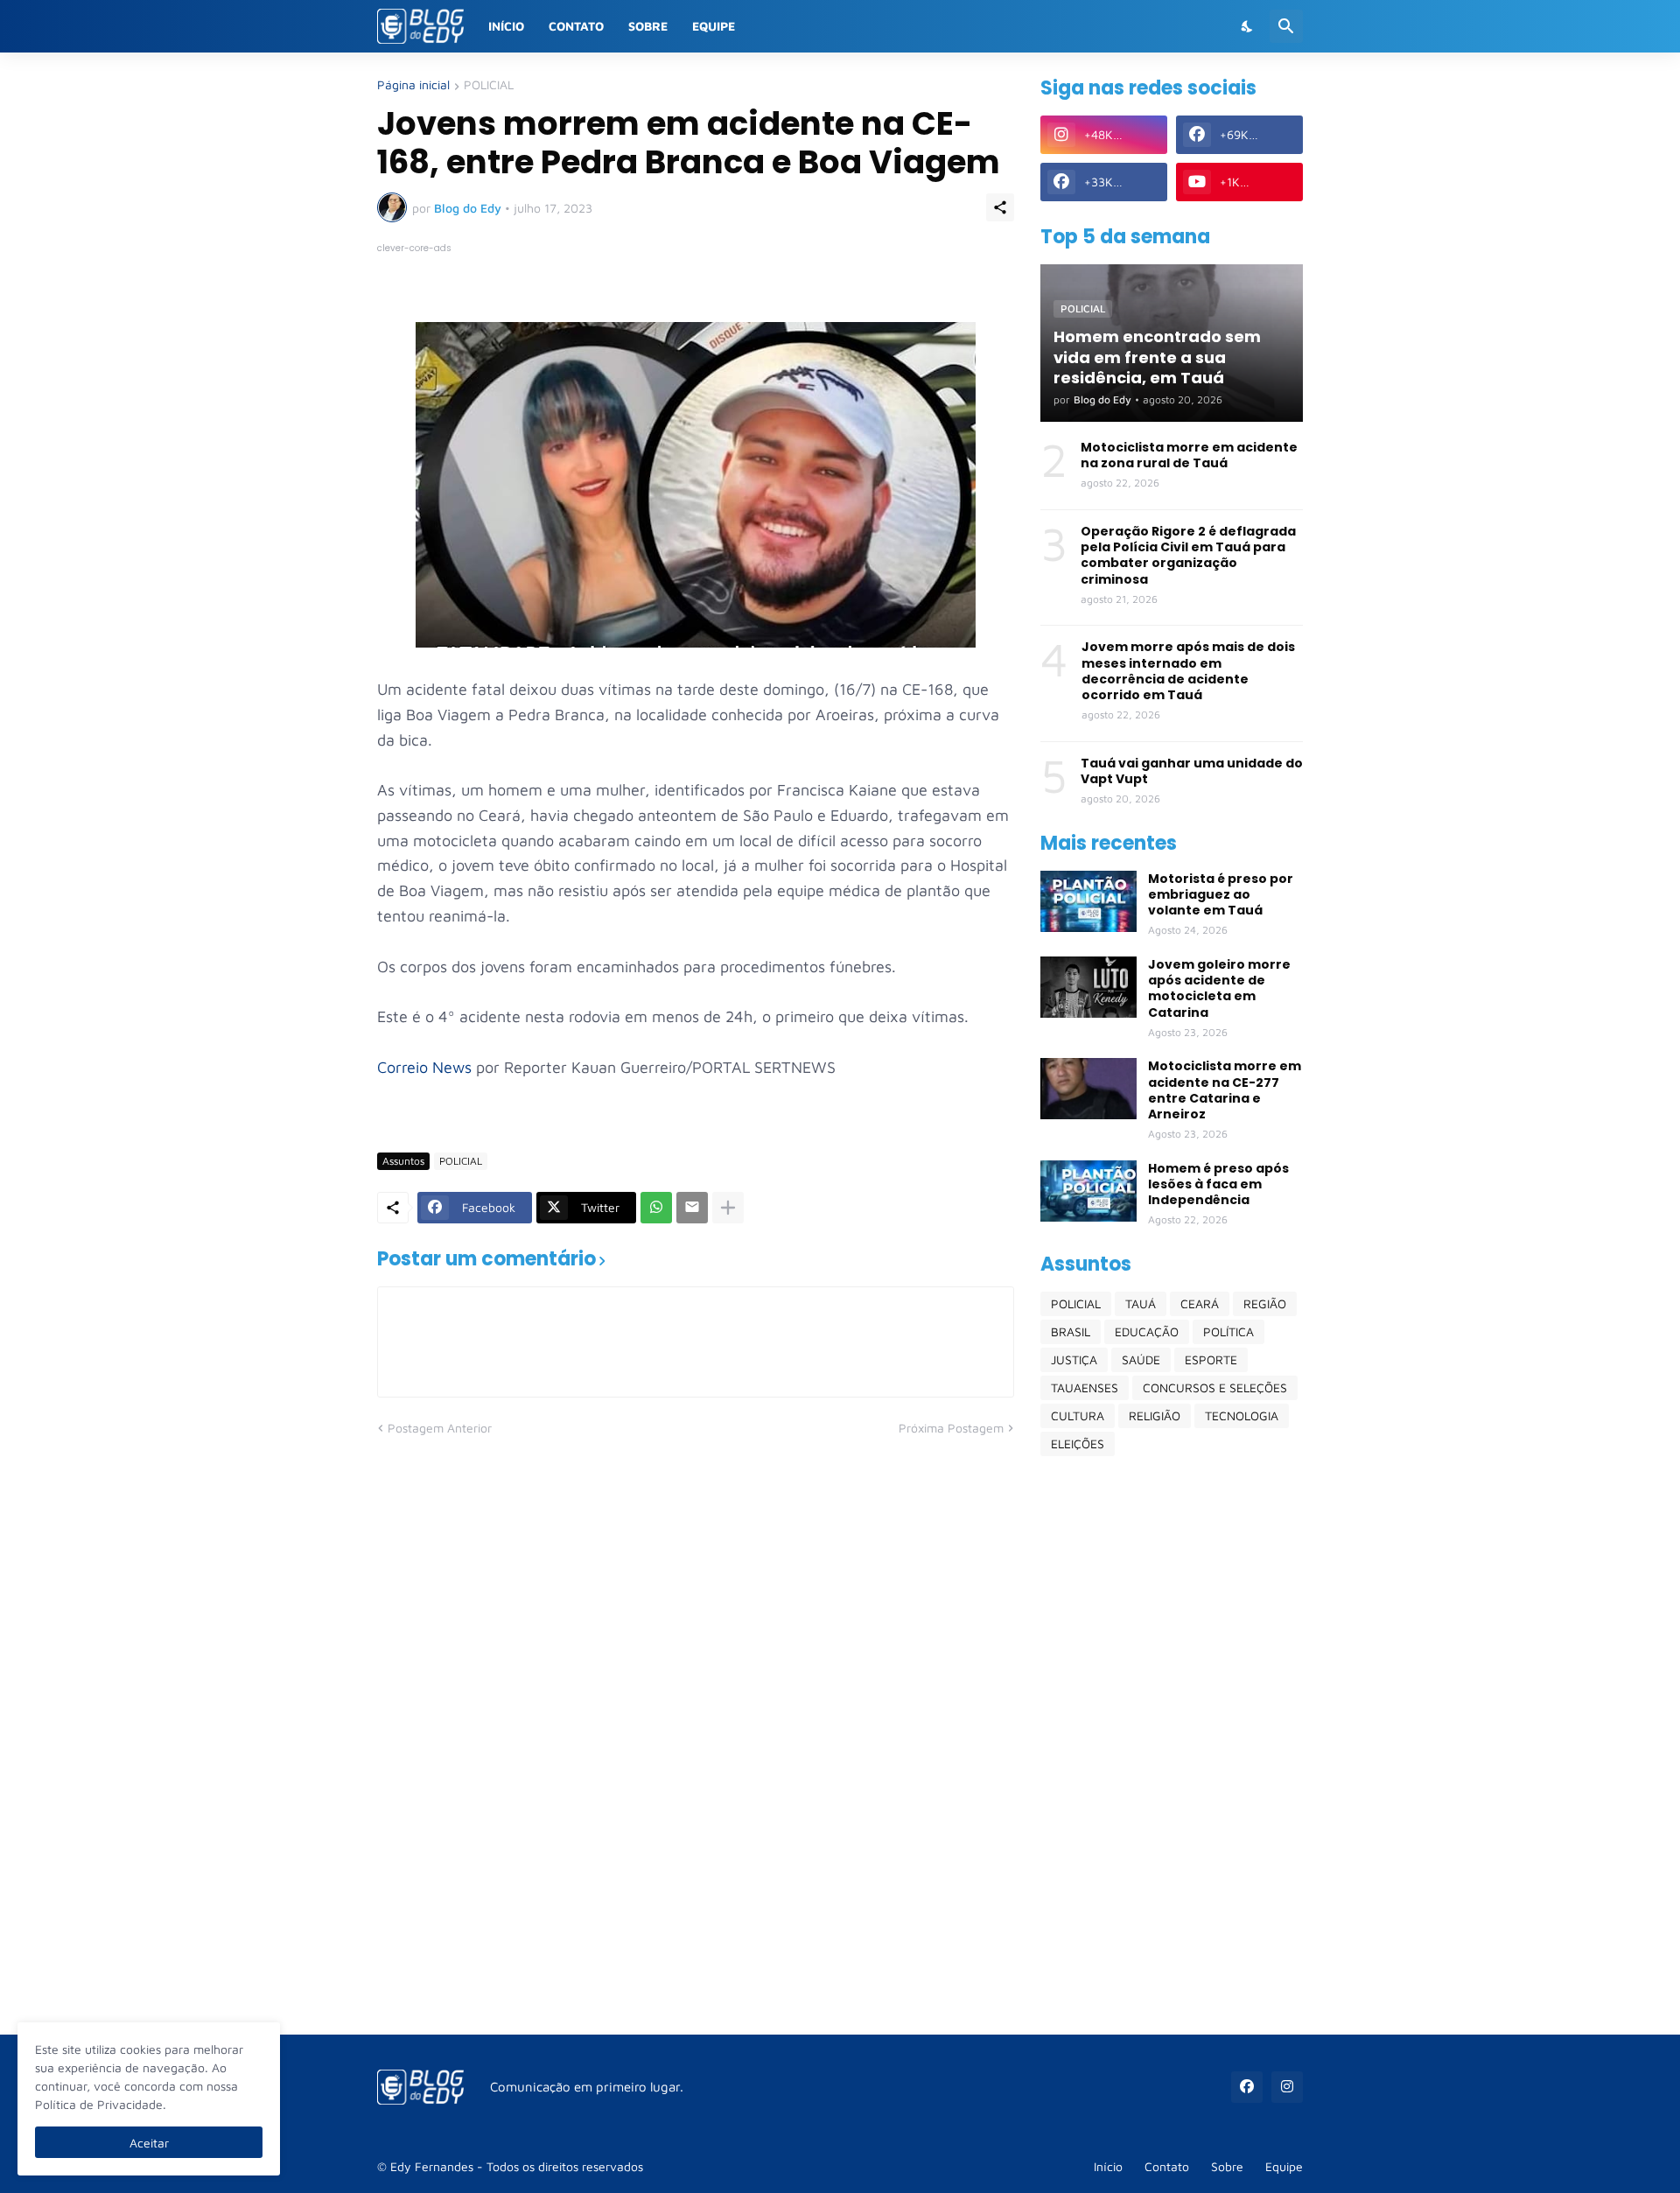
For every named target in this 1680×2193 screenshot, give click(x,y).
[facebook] (1247, 2087)
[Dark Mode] (1248, 26)
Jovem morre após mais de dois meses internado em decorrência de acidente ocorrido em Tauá (1188, 671)
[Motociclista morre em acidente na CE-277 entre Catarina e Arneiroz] (1088, 1089)
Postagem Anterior (440, 1428)
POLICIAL (489, 85)
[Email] (692, 1208)
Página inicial (413, 85)
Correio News (424, 1067)
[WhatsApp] (656, 1208)
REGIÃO (1265, 1303)
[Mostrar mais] (728, 1208)
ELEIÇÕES (1078, 1443)
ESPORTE (1211, 1359)
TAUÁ (1141, 1303)
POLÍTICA (1228, 1331)
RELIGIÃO (1155, 1415)
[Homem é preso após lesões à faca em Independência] (1088, 1191)
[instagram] (1287, 2087)
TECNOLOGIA (1242, 1415)
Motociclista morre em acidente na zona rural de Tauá (1189, 455)
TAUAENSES (1085, 1387)
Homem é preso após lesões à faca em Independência (1218, 1184)
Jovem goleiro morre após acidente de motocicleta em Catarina (1219, 988)
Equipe (714, 26)
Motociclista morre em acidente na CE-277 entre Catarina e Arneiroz (1225, 1090)
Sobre (648, 26)
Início (506, 26)
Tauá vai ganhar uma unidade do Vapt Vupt (1192, 771)
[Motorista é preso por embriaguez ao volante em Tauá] (1088, 901)
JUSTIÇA (1074, 1359)
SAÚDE (1141, 1359)
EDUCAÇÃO (1147, 1331)
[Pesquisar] (1286, 26)
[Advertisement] (1172, 1745)
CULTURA (1078, 1415)
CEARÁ (1200, 1303)
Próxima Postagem (951, 1428)
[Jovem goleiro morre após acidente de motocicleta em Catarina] (1088, 987)
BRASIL (1071, 1331)
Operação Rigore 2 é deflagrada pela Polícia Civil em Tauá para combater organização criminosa (1188, 555)
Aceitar (149, 2143)
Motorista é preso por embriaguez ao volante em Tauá (1221, 895)
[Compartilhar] (1000, 207)
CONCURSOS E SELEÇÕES (1215, 1387)
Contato (576, 26)
